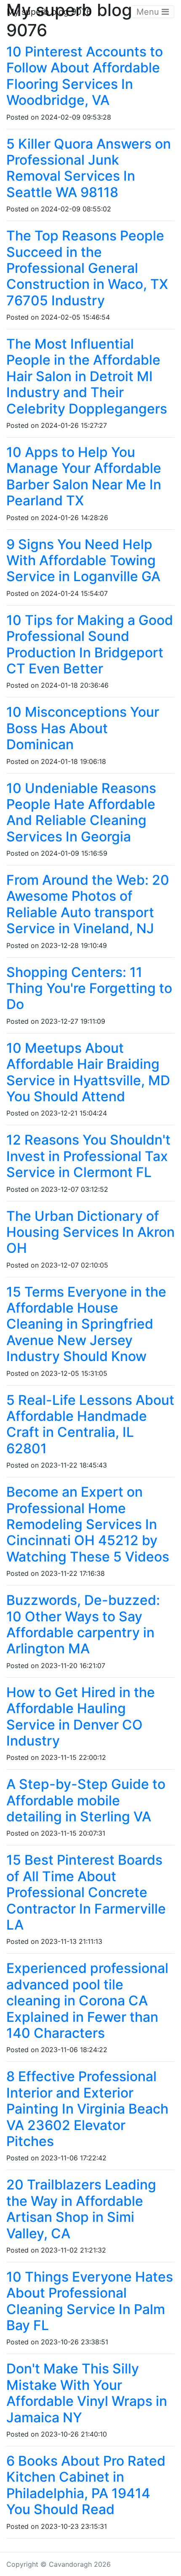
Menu (149, 12)
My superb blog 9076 (49, 12)
